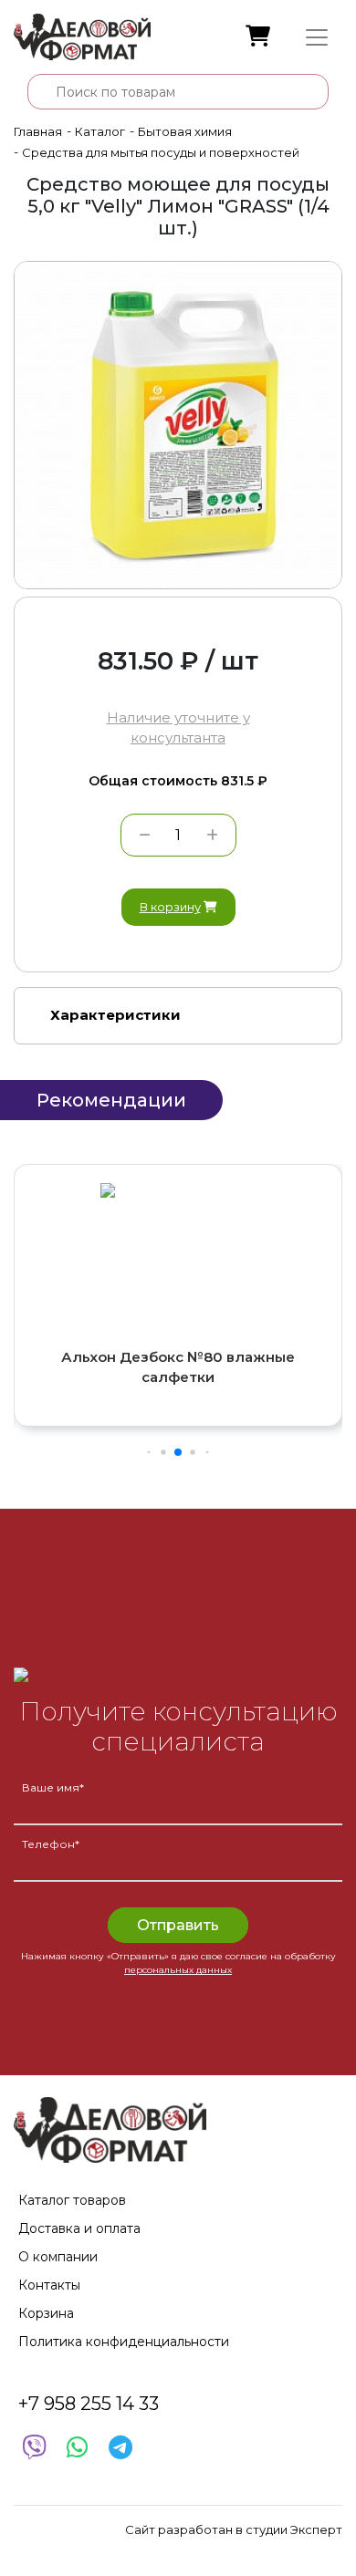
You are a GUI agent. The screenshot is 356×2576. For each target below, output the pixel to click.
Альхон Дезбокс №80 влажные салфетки (178, 1367)
